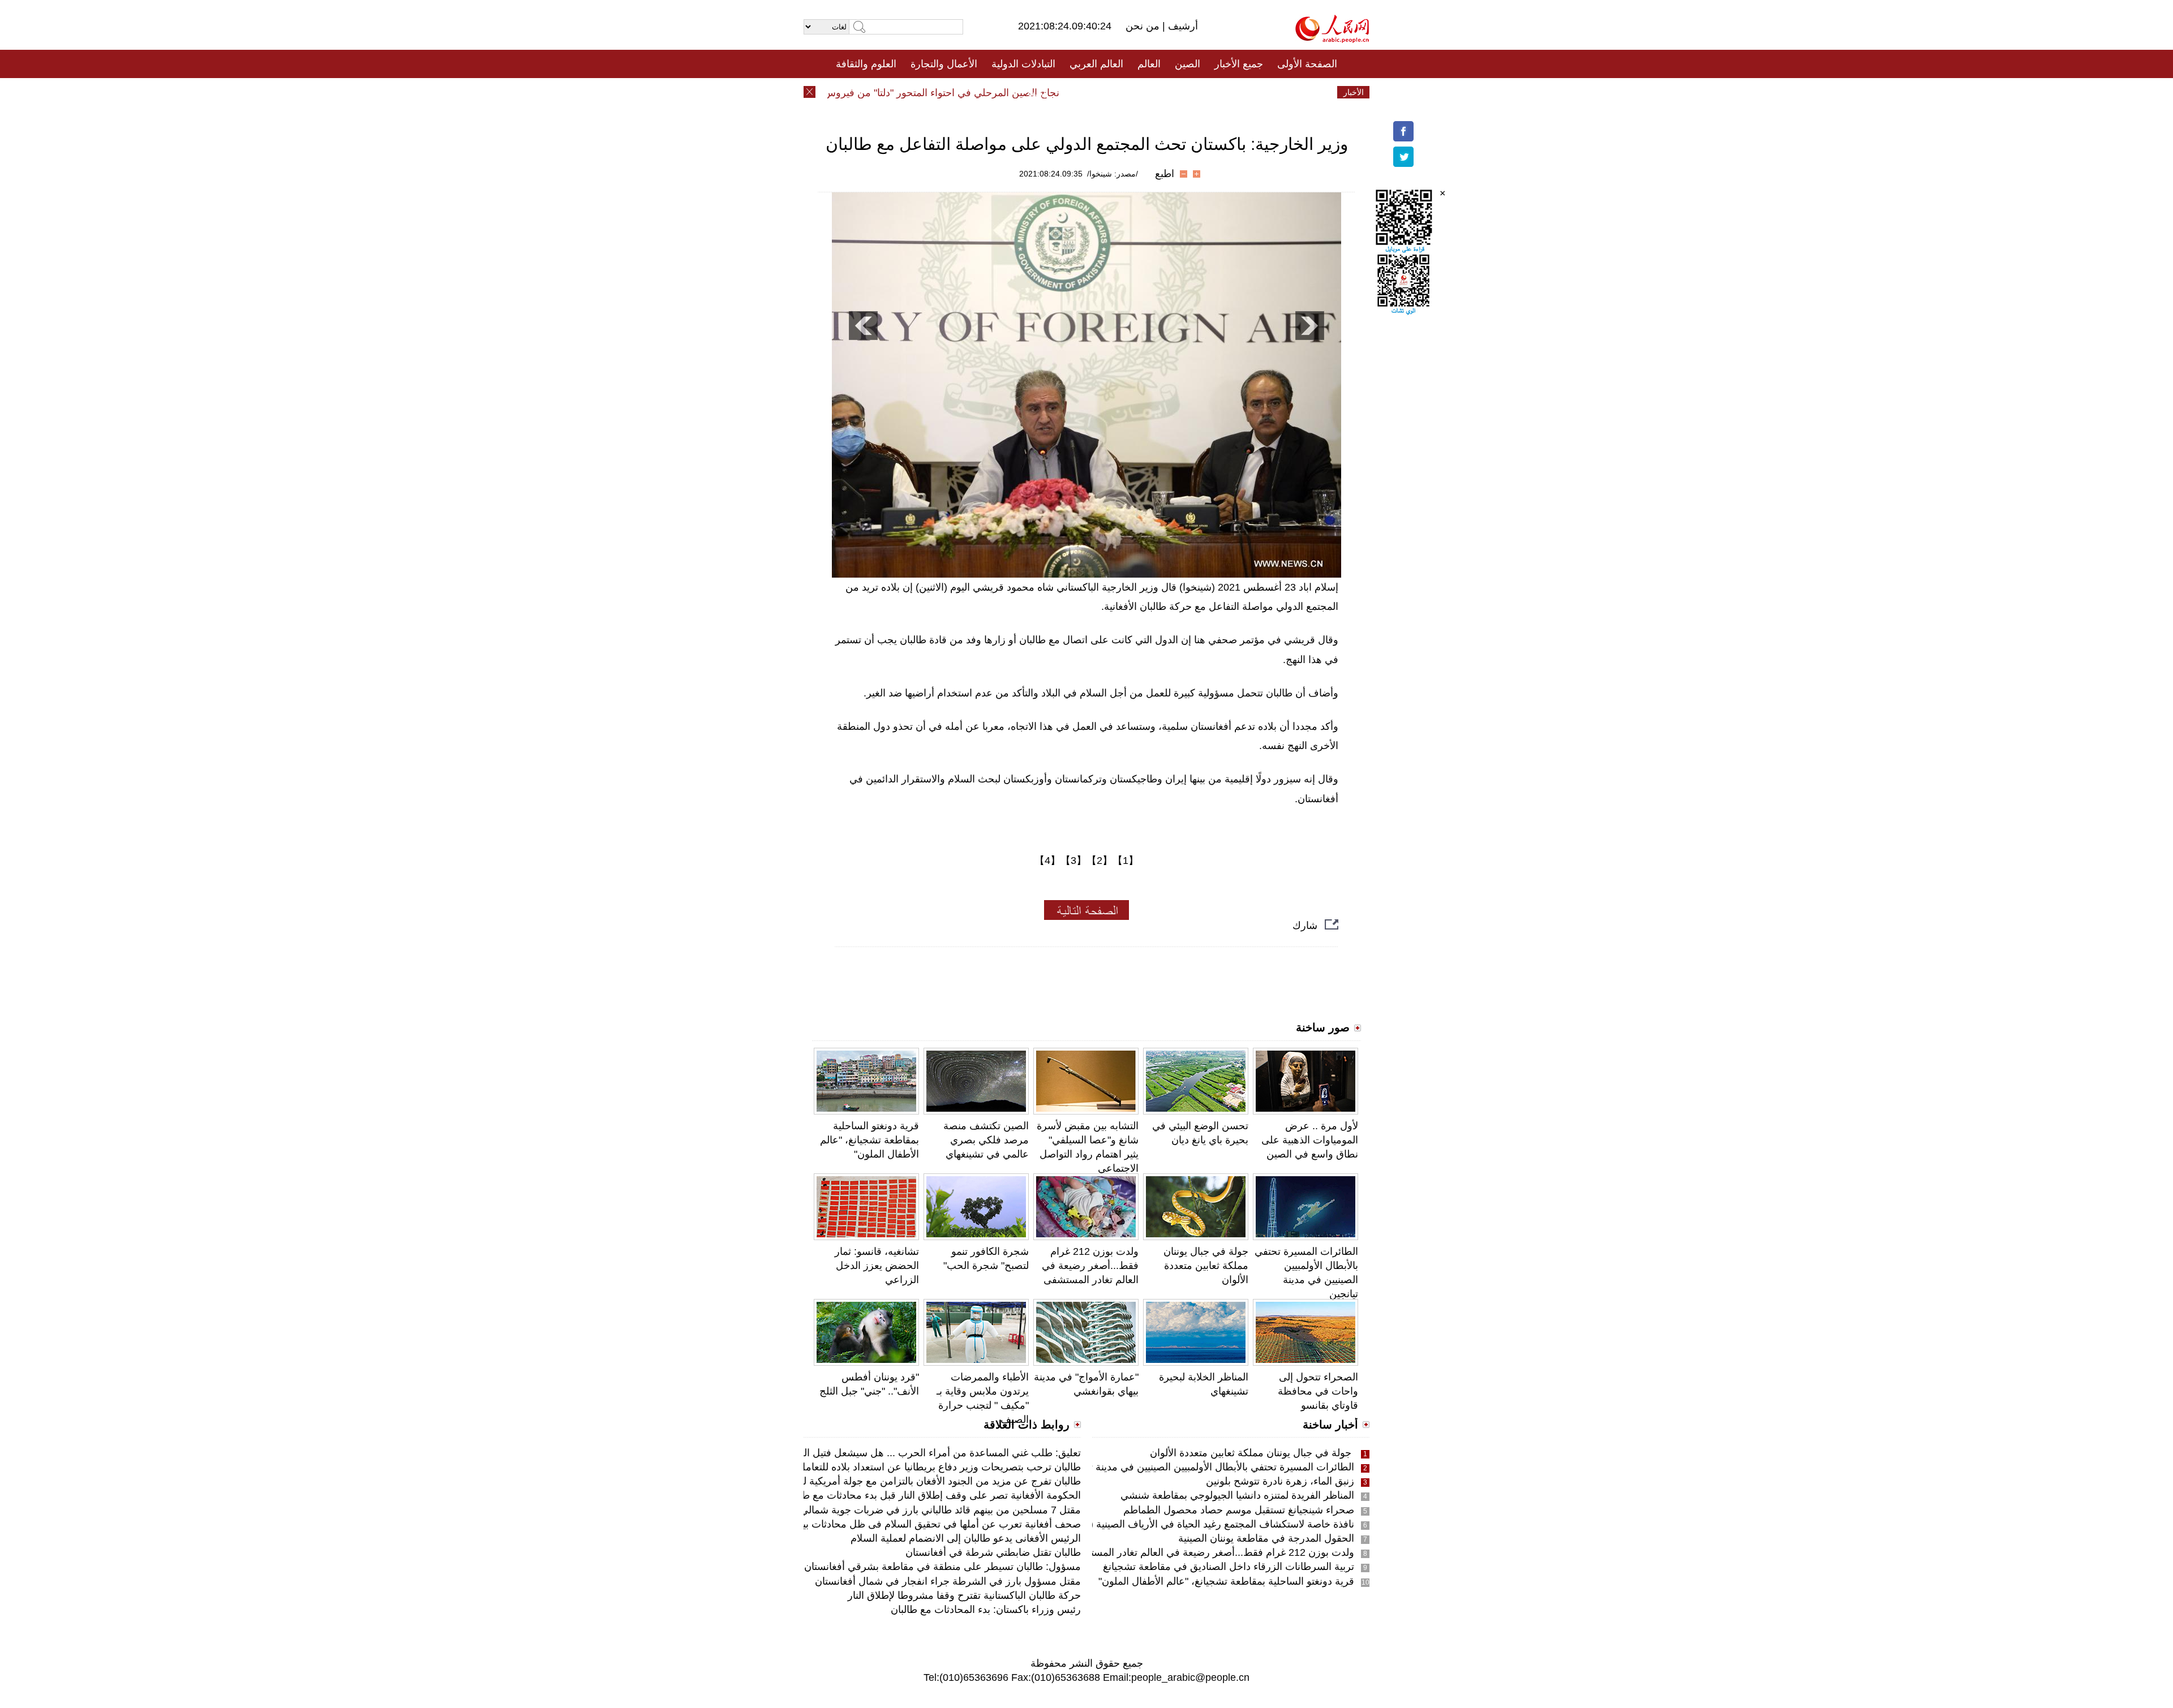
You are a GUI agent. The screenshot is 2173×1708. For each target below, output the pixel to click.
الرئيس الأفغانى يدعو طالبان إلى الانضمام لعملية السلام (966, 1538)
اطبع (1165, 174)
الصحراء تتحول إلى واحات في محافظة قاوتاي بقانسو (1318, 1391)
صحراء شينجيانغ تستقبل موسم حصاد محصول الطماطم (1239, 1510)
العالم (1149, 64)
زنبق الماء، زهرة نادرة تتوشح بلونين (1280, 1481)
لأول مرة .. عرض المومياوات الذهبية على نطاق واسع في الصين (1310, 1140)
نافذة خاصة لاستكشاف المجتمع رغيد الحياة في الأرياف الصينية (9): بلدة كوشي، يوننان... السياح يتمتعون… (1135, 1524)
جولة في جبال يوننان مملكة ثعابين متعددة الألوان (1206, 1266)
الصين (1188, 64)
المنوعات (1127, 92)
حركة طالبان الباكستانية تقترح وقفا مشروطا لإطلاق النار (964, 1595)
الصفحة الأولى (1307, 64)
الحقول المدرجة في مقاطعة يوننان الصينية (1266, 1538)
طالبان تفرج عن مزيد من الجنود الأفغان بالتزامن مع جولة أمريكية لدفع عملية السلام (906, 1481)
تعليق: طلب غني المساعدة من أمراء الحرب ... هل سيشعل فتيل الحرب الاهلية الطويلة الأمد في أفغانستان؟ (856, 1453)
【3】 (1073, 861)
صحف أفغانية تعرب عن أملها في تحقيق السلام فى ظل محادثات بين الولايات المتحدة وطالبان (886, 1524)
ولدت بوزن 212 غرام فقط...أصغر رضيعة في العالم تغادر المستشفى (1090, 1266)
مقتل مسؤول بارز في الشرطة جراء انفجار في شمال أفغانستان (948, 1581)
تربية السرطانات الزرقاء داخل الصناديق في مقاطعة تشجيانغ (1229, 1567)
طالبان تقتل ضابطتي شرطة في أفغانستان (993, 1552)
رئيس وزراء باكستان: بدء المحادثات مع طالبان (986, 1610)
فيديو (1038, 92)
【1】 (1126, 861)
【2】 (1100, 861)
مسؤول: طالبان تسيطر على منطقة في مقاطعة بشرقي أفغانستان (942, 1567)
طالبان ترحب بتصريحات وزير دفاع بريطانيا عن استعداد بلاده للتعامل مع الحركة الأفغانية (899, 1467)
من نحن (1144, 26)
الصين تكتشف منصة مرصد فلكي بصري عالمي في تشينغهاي (986, 1140)
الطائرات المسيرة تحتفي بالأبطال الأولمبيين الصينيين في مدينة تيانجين (1209, 1467)
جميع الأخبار (1239, 64)
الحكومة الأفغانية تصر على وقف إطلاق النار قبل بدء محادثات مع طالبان (932, 1495)
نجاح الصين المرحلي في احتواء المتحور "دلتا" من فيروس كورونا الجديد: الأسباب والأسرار (912, 93)
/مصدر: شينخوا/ (1113, 174)
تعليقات (1078, 92)
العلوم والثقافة (866, 64)
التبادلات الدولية (1023, 64)
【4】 (1047, 861)
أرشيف (1182, 26)
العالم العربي (1096, 64)
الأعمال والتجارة (944, 64)
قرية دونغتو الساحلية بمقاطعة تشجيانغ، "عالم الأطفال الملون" (869, 1140)
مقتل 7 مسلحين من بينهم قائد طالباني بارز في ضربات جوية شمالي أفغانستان (919, 1510)
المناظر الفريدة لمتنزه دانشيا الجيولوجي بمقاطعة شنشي (1237, 1495)
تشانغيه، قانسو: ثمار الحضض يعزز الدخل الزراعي (877, 1266)
